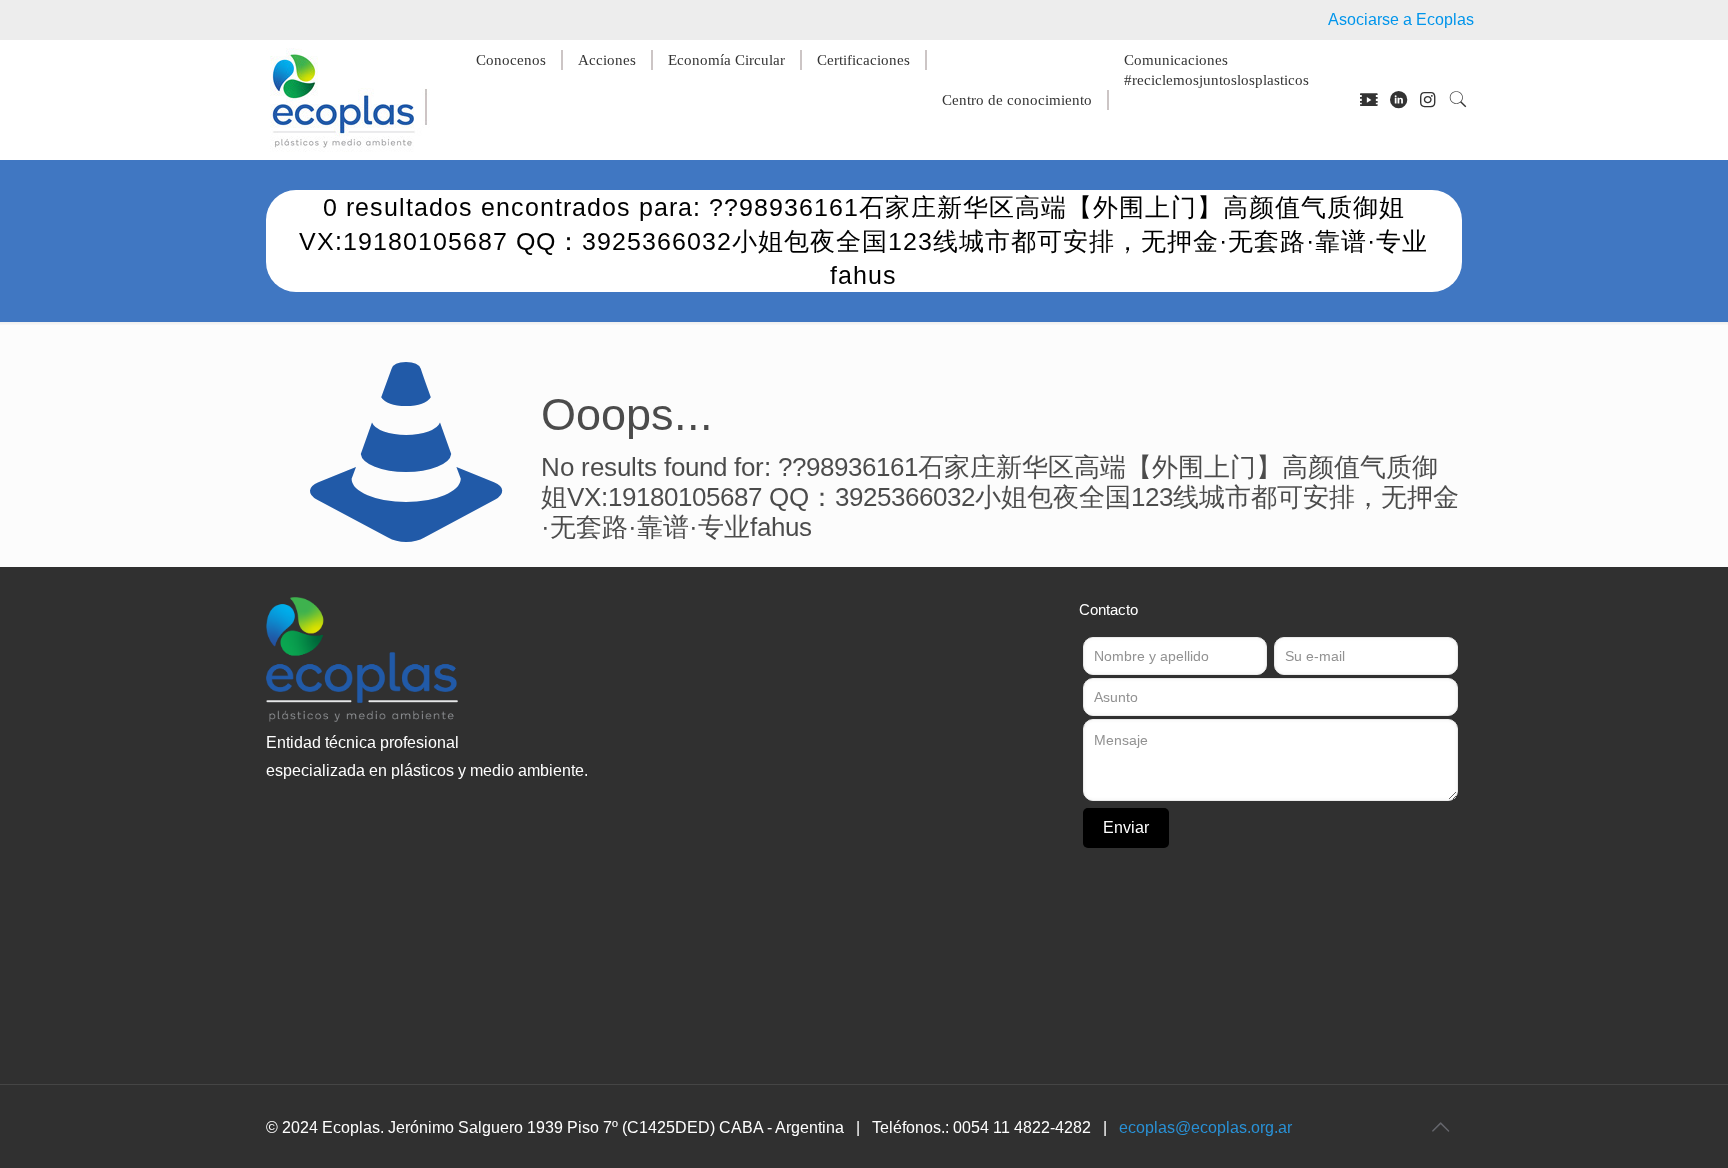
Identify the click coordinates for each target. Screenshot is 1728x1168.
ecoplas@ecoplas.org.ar (1205, 1127)
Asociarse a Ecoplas (1401, 19)
